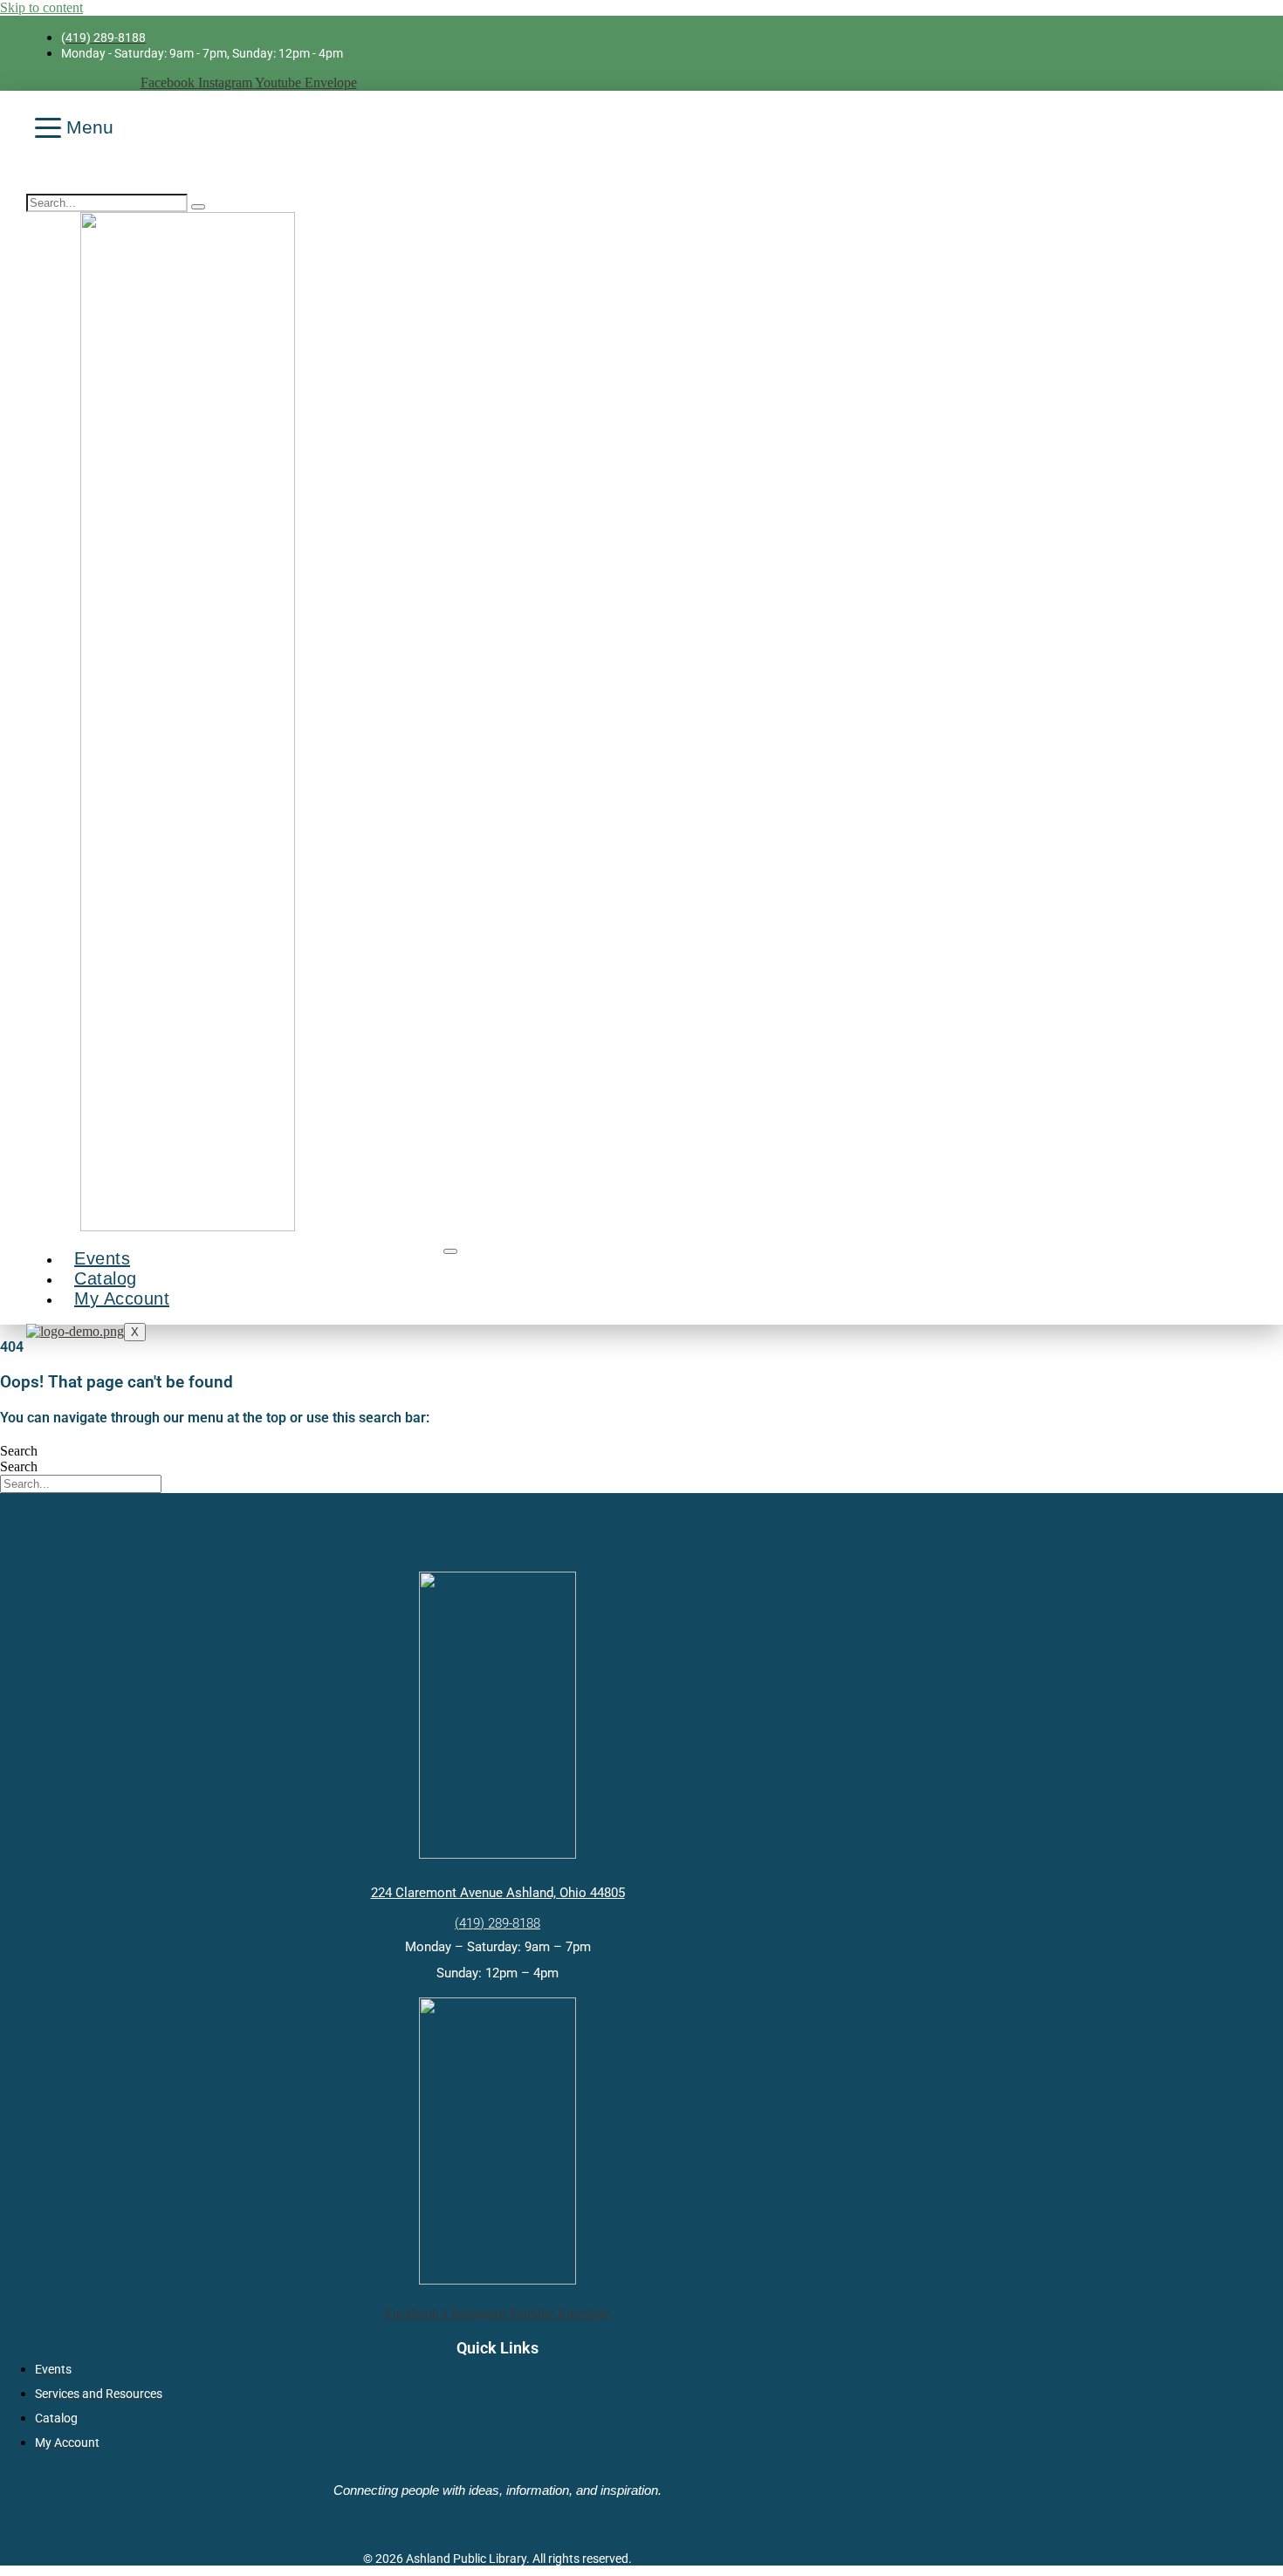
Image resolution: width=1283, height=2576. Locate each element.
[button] (32, 183)
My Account (122, 1298)
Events (102, 1258)
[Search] (198, 207)
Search (19, 1451)
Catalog (106, 1278)
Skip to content (41, 7)
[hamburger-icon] (450, 1251)
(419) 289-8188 (497, 1923)
